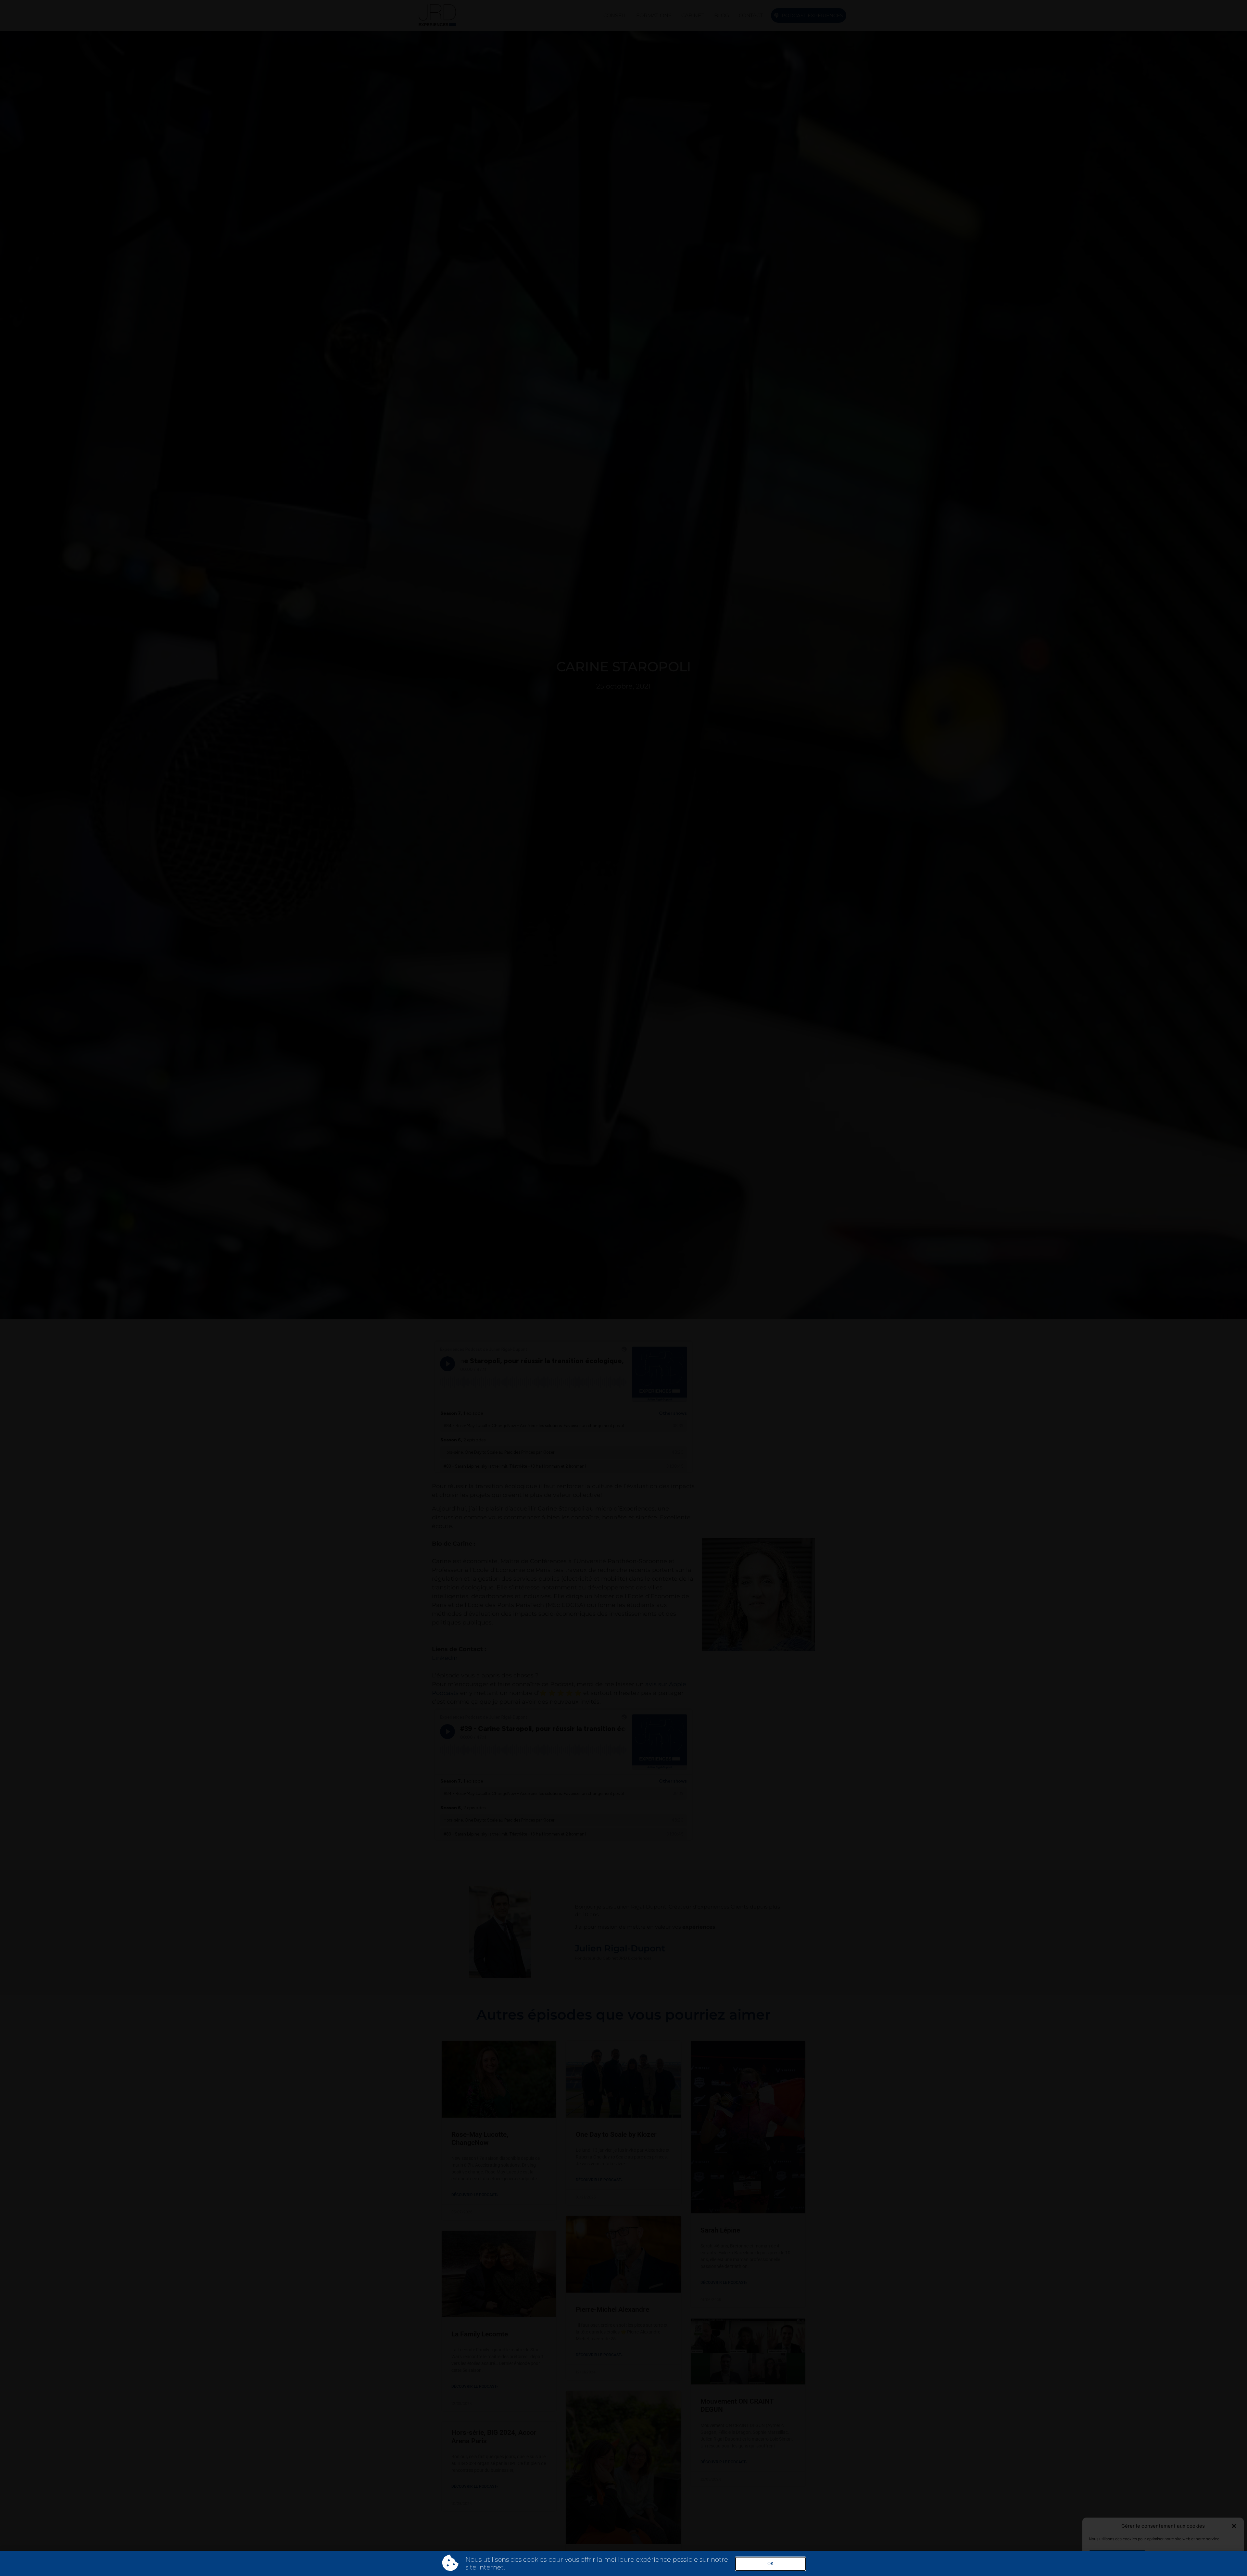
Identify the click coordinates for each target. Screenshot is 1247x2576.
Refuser (1164, 2557)
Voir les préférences (1210, 2557)
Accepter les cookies (1117, 2557)
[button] (1234, 2526)
